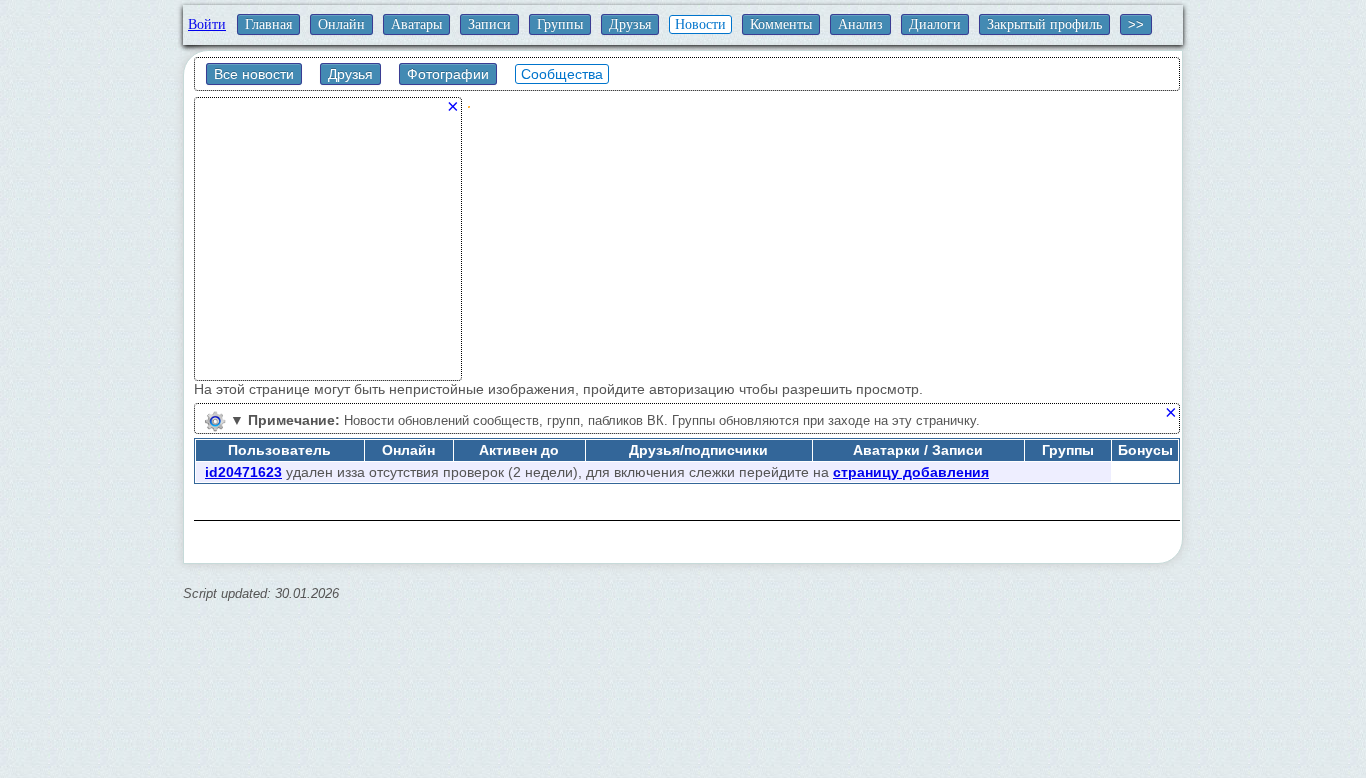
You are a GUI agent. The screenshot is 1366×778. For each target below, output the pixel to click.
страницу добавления (911, 472)
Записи (489, 24)
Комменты (781, 24)
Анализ (860, 24)
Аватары (416, 24)
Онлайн (341, 24)
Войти (207, 24)
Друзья (630, 24)
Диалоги (935, 24)
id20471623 (243, 472)
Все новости (254, 74)
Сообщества (562, 74)
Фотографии (448, 74)
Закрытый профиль (1044, 24)
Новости (700, 24)
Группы (560, 24)
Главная (268, 24)
